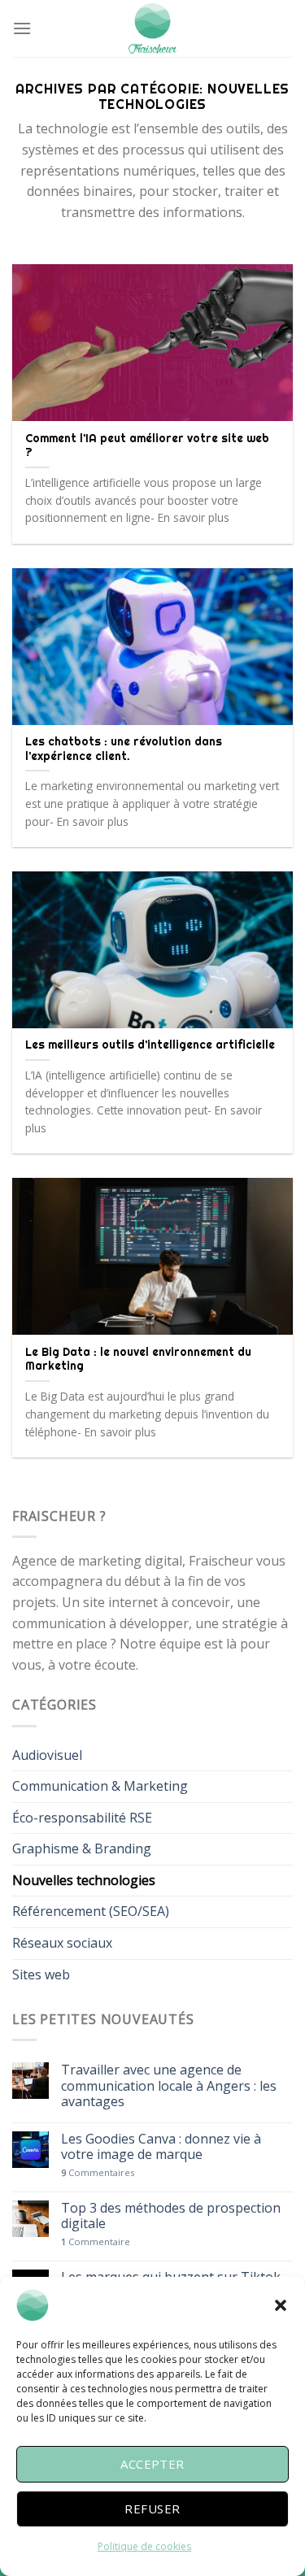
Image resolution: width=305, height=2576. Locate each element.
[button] (281, 2305)
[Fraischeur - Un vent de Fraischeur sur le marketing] (153, 28)
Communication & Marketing (100, 1786)
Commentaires (98, 2172)
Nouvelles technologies (84, 1880)
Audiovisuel (47, 1755)
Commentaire (96, 2242)
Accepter (152, 2464)
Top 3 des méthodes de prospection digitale (171, 2216)
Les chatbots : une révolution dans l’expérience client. (124, 749)
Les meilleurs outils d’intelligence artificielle (150, 1045)
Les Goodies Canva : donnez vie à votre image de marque (161, 2147)
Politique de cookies (144, 2546)
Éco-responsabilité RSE (82, 1818)
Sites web (41, 1974)
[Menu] (22, 28)
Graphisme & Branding (82, 1848)
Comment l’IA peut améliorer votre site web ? (147, 445)
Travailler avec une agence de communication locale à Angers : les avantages (169, 2086)
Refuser (152, 2509)
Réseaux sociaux (62, 1943)
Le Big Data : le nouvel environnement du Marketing (138, 1359)
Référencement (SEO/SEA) (91, 1911)
